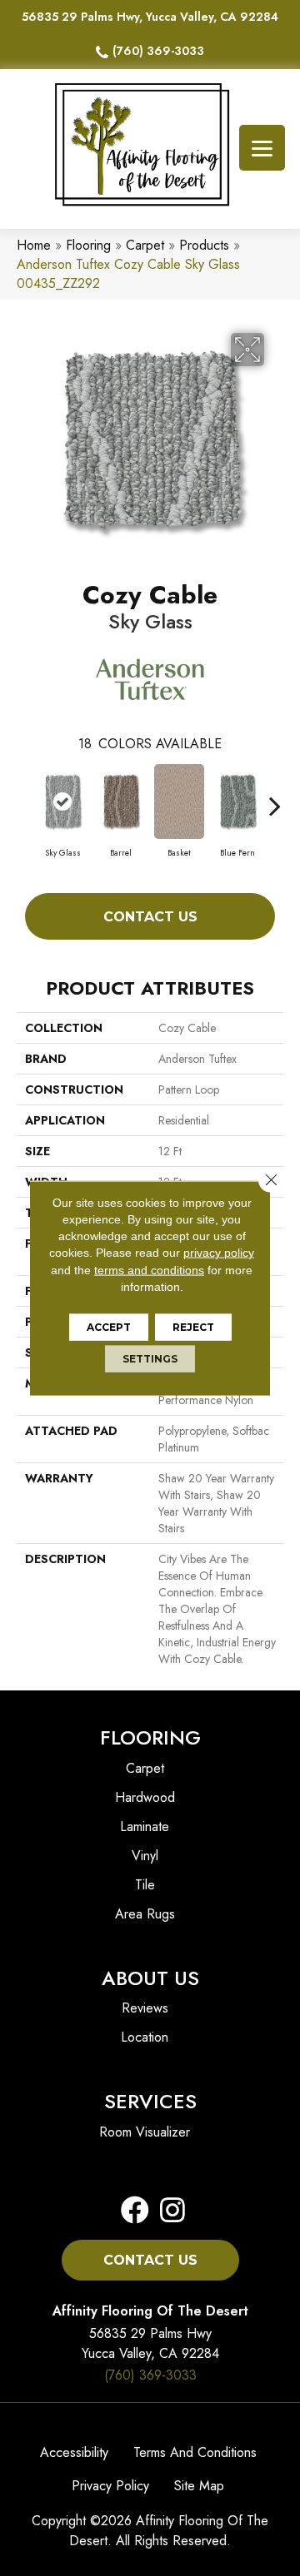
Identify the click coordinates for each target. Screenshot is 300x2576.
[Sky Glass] (62, 802)
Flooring (88, 245)
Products (204, 245)
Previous (25, 797)
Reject (193, 1327)
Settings (150, 1359)
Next (275, 797)
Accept (109, 1327)
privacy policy (219, 1253)
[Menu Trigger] (262, 148)
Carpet (145, 245)
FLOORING (150, 1737)
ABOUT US (150, 1978)
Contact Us (150, 917)
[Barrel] (121, 802)
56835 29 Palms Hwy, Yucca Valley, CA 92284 (150, 17)
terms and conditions (149, 1269)
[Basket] (179, 802)
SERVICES (150, 2101)
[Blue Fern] (237, 802)
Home (34, 245)
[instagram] (167, 2211)
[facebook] (135, 2211)
